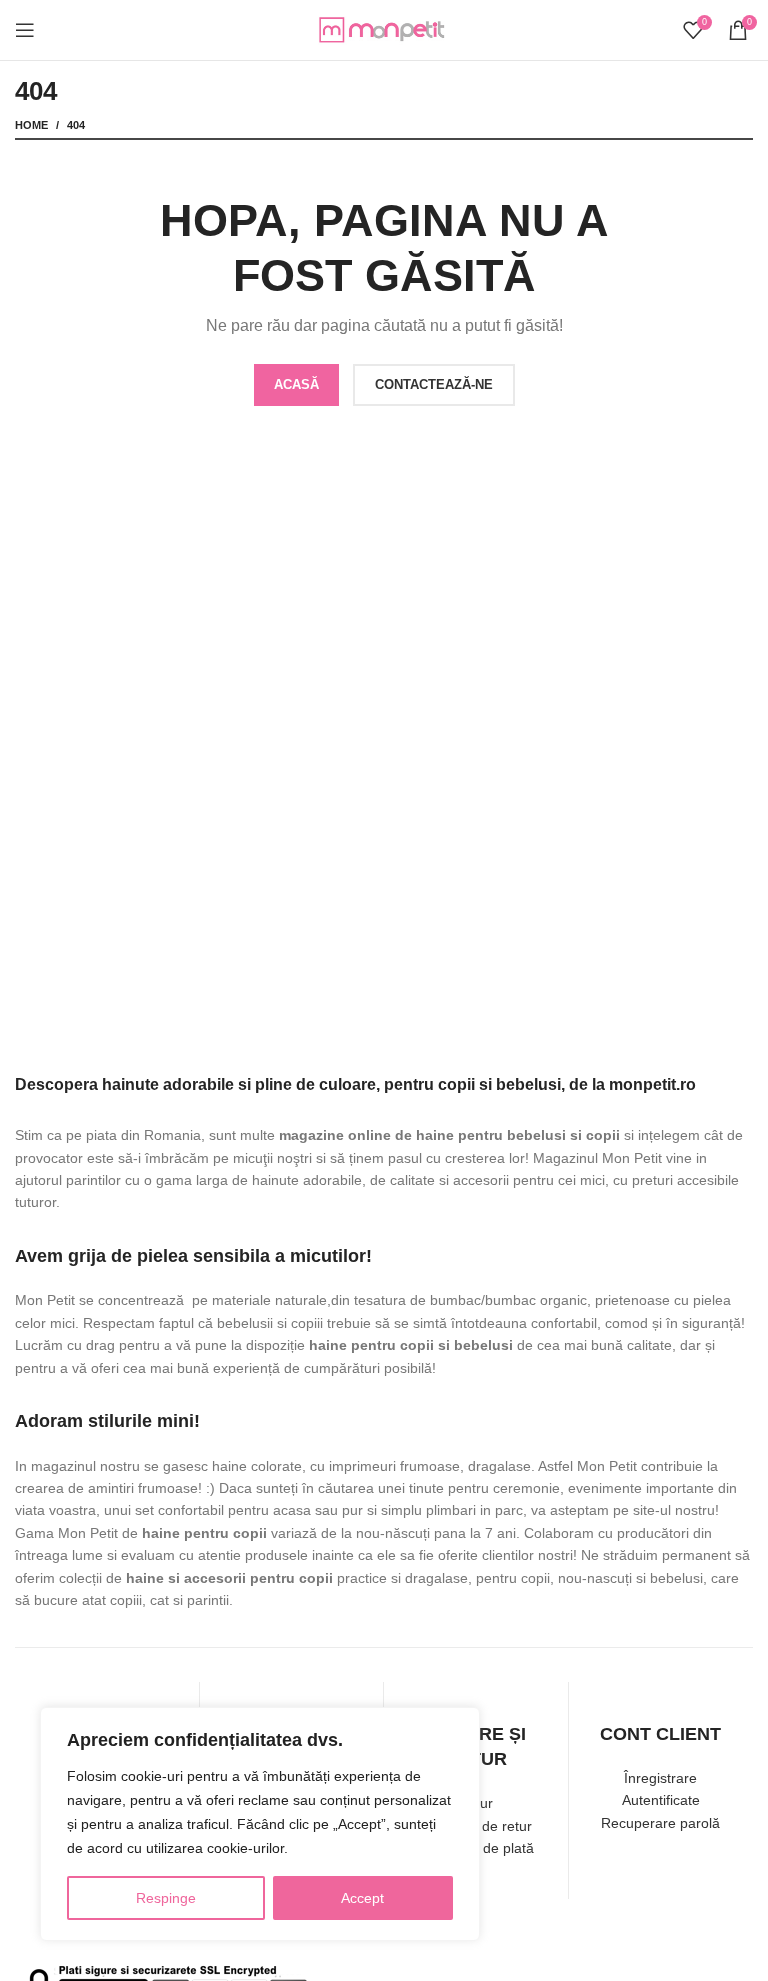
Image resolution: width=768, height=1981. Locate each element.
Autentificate (661, 1800)
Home (31, 125)
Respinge (166, 1898)
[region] (260, 1824)
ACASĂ (296, 384)
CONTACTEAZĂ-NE (434, 384)
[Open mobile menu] (25, 30)
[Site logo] (384, 29)
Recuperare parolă (660, 1823)
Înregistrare (660, 1778)
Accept (362, 1898)
